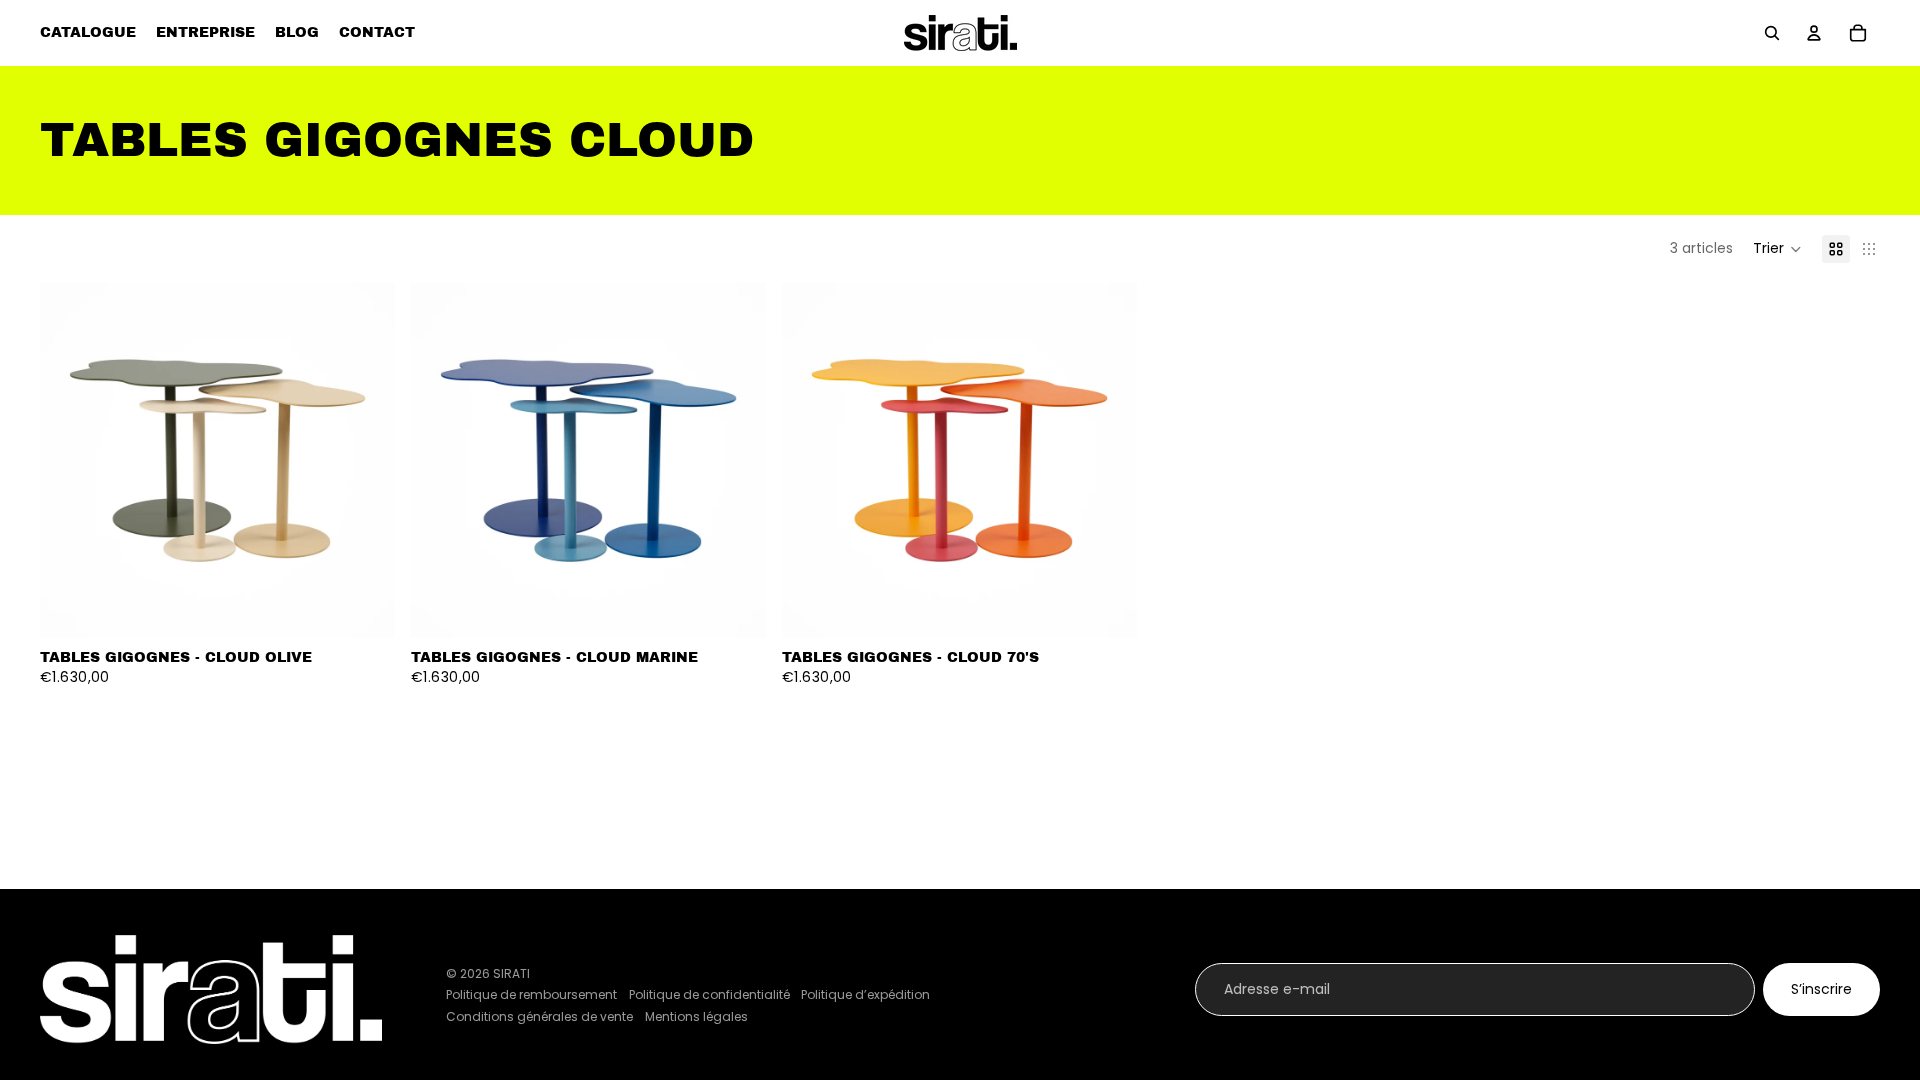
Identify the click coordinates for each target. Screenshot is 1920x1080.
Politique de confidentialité (709, 994)
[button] (1777, 249)
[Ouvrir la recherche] (1772, 33)
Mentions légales (696, 1016)
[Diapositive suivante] (365, 461)
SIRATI (511, 973)
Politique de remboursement (531, 994)
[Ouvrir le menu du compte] (1814, 33)
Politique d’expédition (865, 994)
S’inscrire (1821, 989)
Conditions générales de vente (539, 1016)
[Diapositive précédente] (70, 461)
